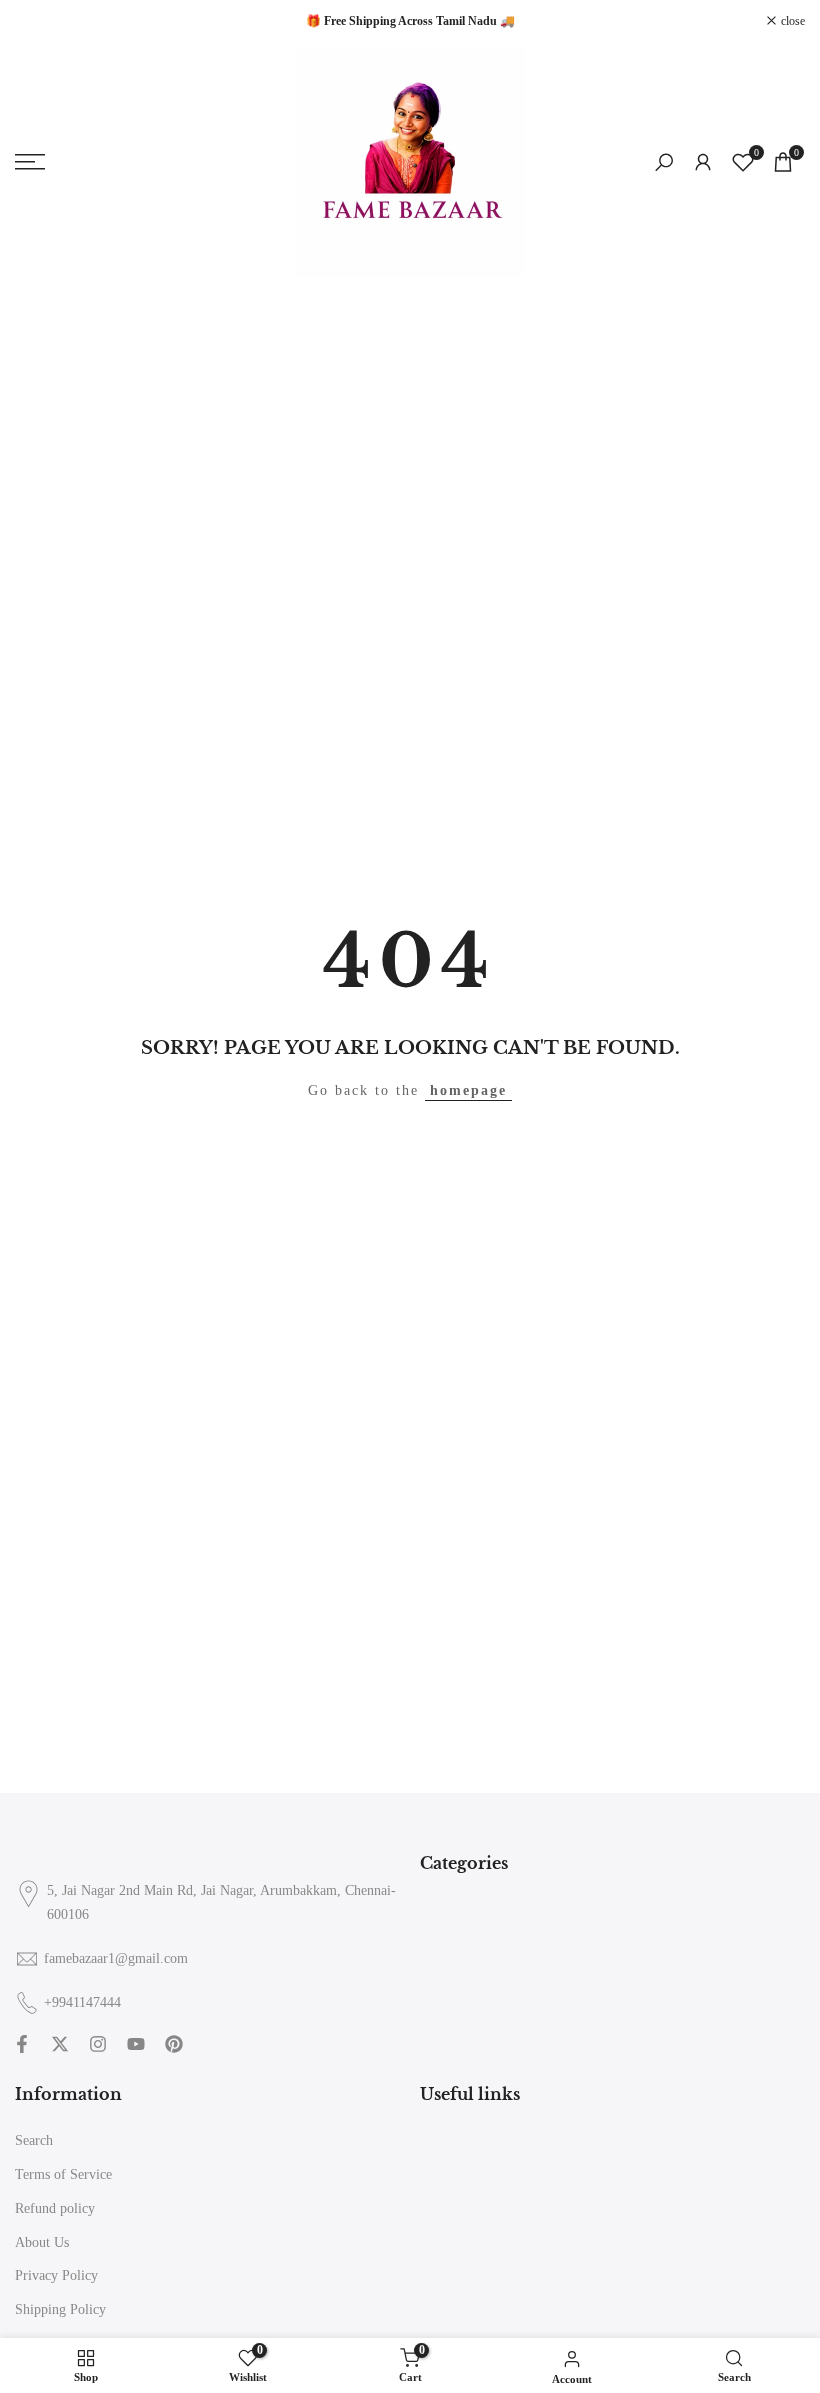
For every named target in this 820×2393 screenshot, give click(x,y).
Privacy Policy (56, 2275)
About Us (42, 2242)
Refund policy (55, 2208)
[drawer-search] (664, 162)
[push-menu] (30, 162)
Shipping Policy (60, 2309)
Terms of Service (63, 2174)
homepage (468, 1090)
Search (34, 2140)
